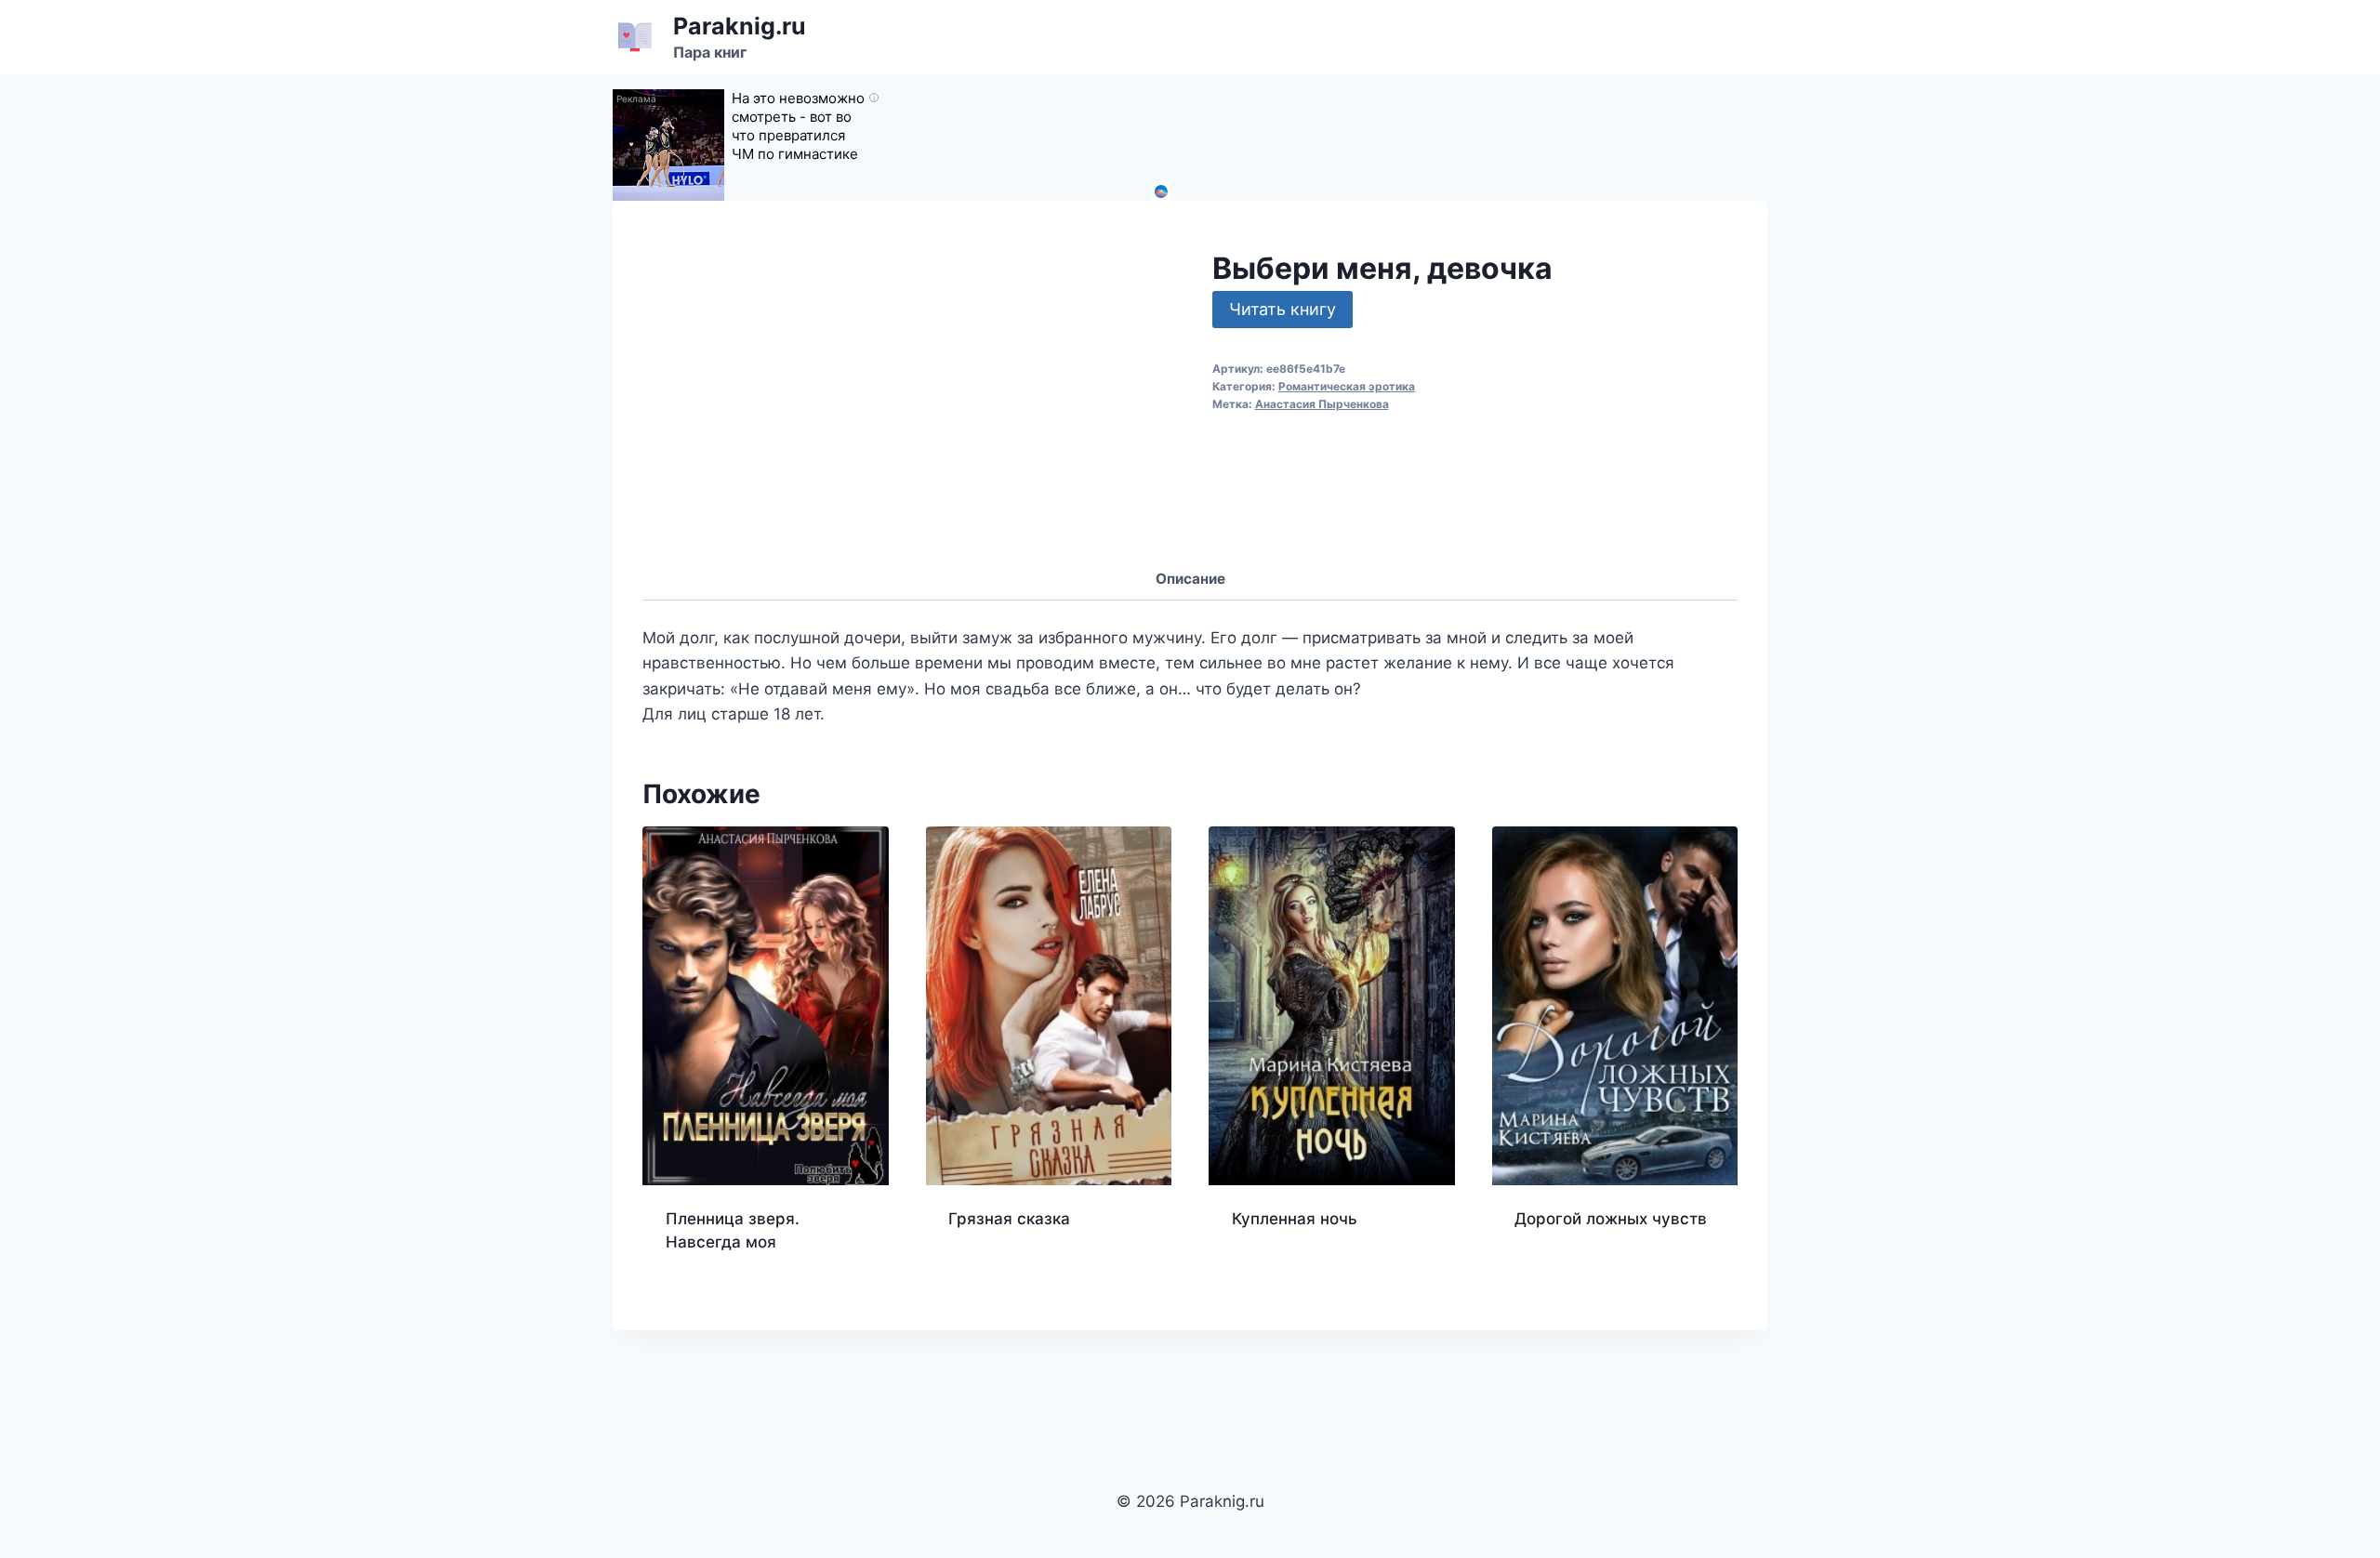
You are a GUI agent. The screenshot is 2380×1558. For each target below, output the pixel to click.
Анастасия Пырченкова (1322, 404)
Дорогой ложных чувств (1611, 1219)
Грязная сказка (1009, 1219)
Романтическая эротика (1347, 386)
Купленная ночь (1295, 1219)
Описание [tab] (1190, 579)
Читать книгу (1283, 309)
